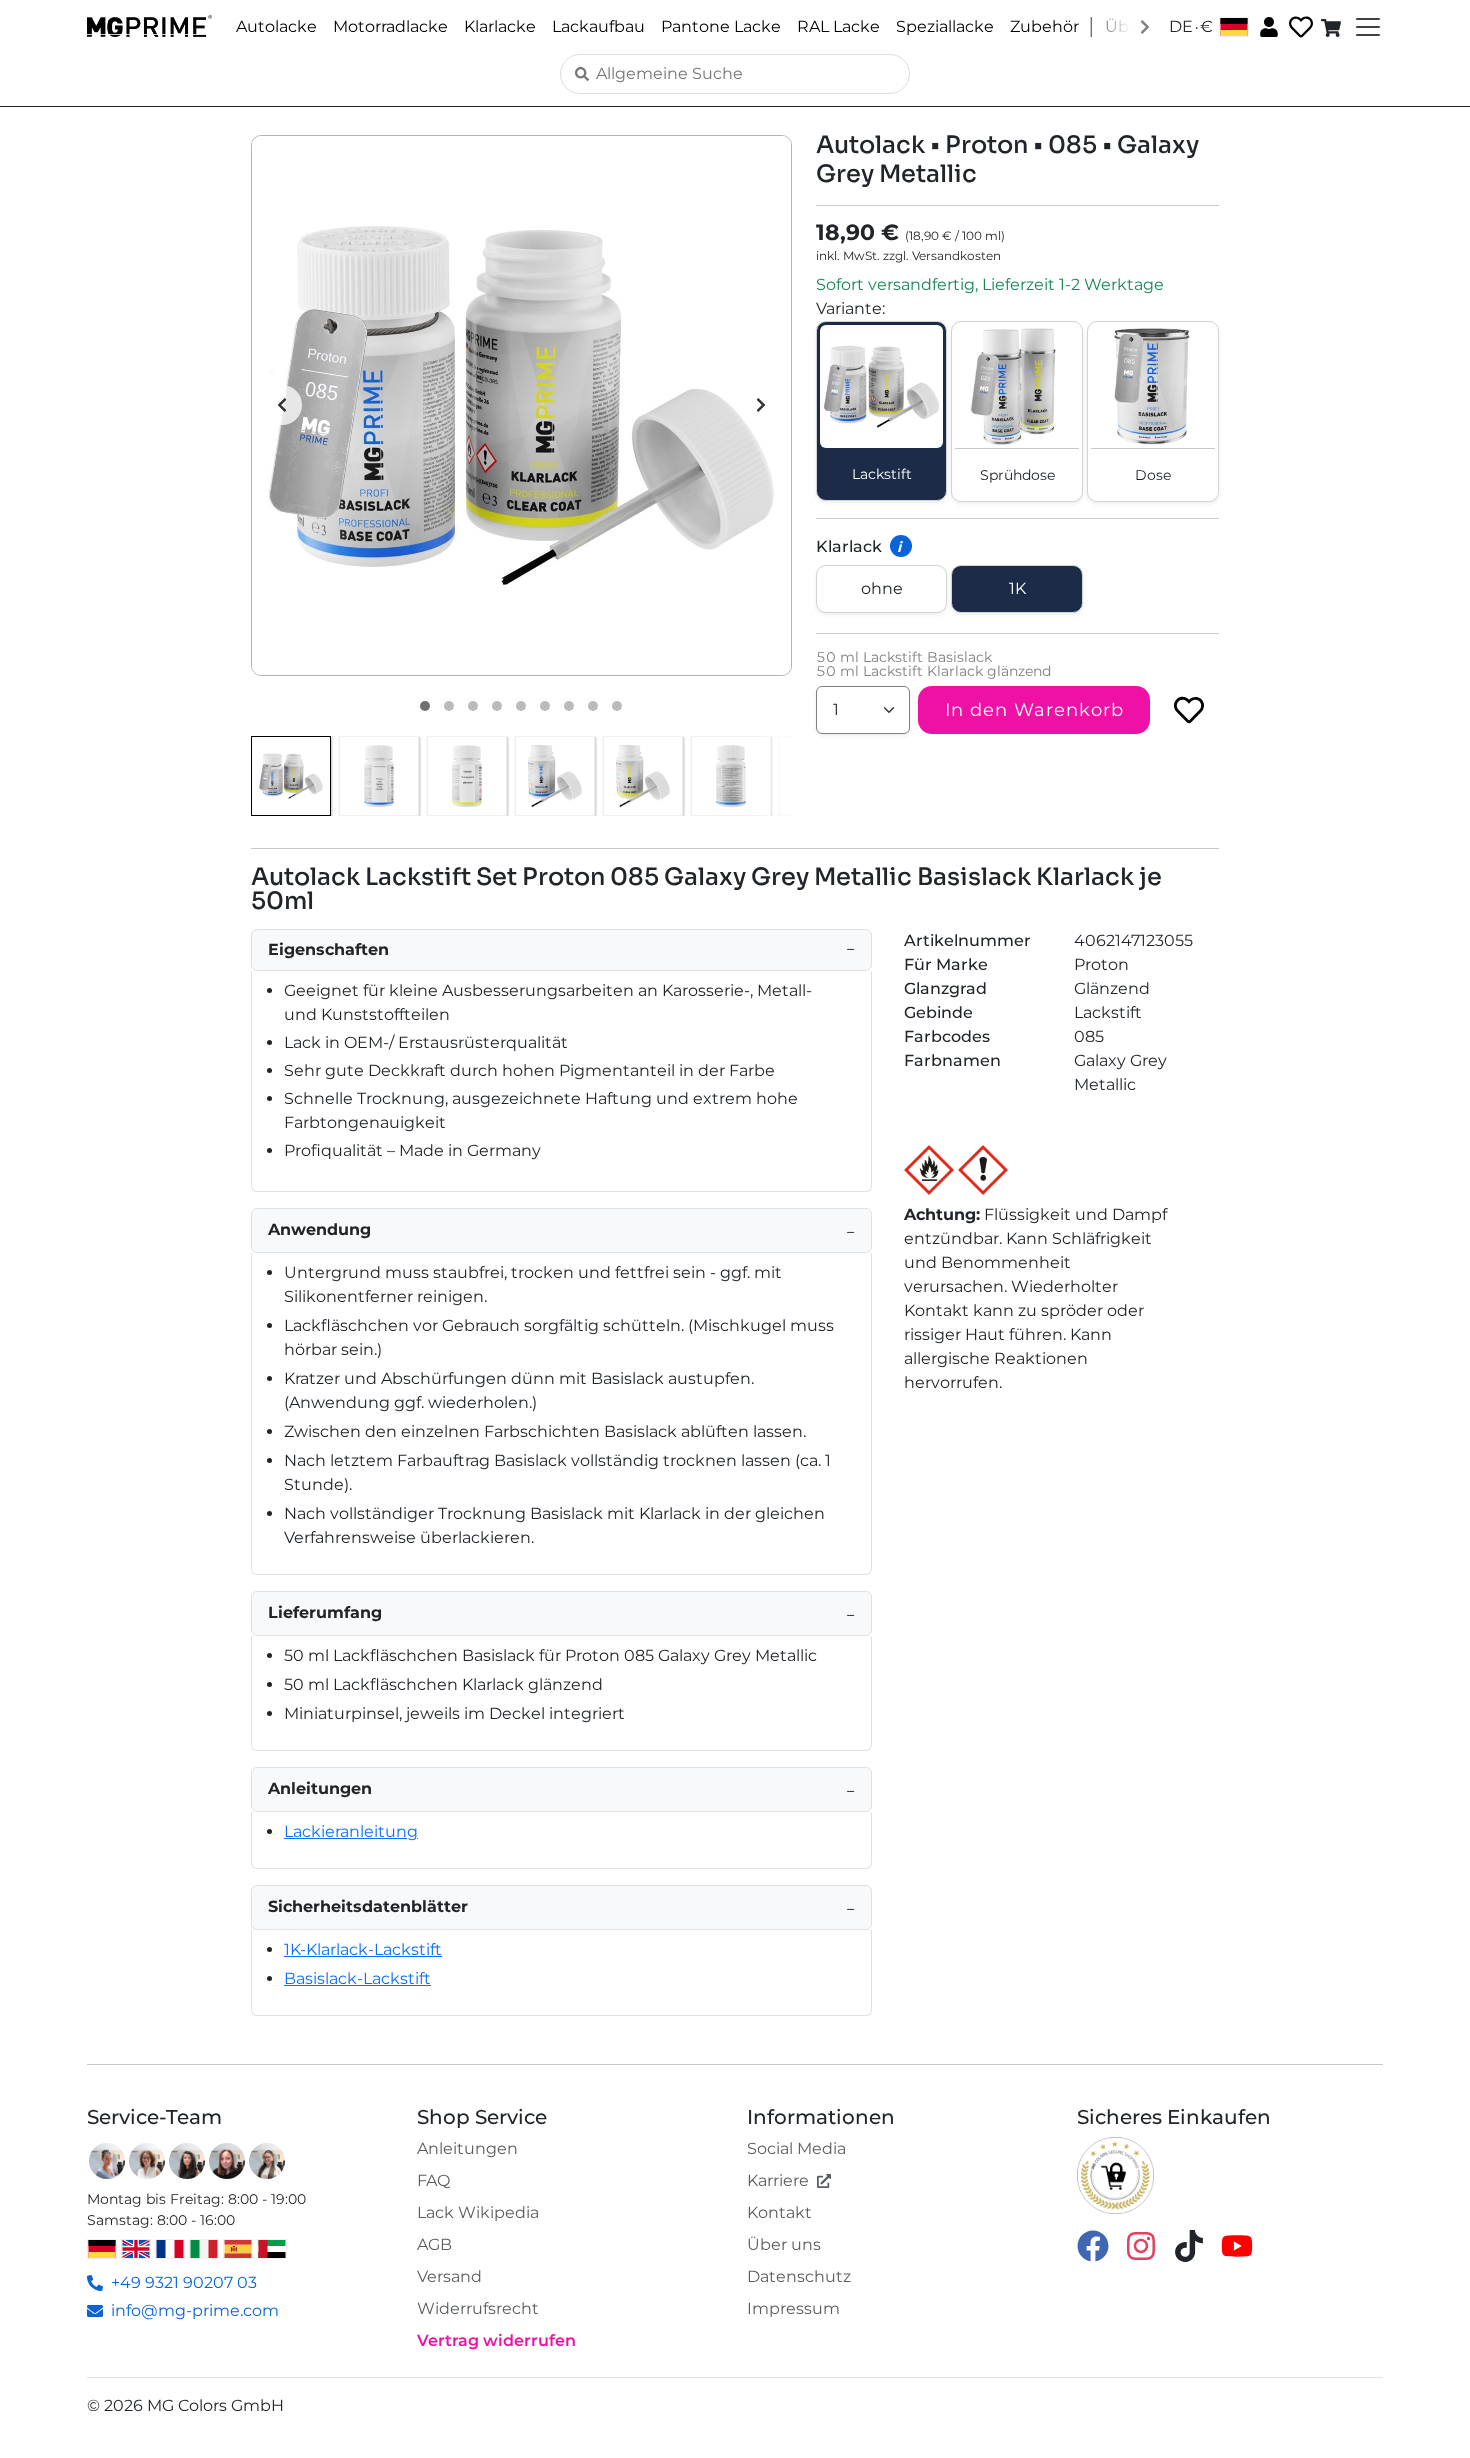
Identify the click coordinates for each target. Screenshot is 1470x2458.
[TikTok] (1189, 2244)
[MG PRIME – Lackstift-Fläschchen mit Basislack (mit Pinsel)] (555, 776)
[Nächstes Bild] (761, 405)
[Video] (617, 706)
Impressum (793, 2308)
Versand (449, 2276)
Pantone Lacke (721, 26)
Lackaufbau (598, 26)
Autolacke (276, 26)
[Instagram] (1141, 2244)
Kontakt (779, 2212)
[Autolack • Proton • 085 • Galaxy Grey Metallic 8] (593, 706)
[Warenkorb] (1333, 27)
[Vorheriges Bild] (282, 405)
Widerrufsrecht (478, 2308)
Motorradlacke (390, 26)
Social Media (796, 2148)
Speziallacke (945, 26)
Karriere (778, 2180)
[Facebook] (1093, 2244)
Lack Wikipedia (478, 2212)
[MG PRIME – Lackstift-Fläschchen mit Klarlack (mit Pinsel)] (643, 776)
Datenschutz (799, 2276)
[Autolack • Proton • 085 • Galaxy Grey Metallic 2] (449, 706)
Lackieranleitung (351, 1831)
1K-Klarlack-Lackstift (363, 1949)
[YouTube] (1237, 2244)
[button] (521, 405)
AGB (434, 2244)
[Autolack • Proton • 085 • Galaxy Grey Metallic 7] (569, 706)
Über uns (784, 2244)
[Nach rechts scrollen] (1145, 26)
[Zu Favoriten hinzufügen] (1189, 710)
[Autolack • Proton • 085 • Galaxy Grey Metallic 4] (497, 706)
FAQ (433, 2180)
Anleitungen (467, 2148)
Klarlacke (500, 26)
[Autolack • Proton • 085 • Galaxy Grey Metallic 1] (425, 706)
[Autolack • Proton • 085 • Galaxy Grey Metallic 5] (521, 706)
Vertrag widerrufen (496, 2340)
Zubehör (1044, 26)
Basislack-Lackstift (357, 1978)
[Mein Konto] (1267, 26)
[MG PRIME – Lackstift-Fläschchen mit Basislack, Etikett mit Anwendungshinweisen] (731, 776)
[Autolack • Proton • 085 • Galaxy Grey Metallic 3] (473, 706)
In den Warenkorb (1034, 710)
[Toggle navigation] (1366, 27)
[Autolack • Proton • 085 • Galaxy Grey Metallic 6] (545, 706)
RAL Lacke (838, 26)
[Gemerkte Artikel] (1299, 27)
